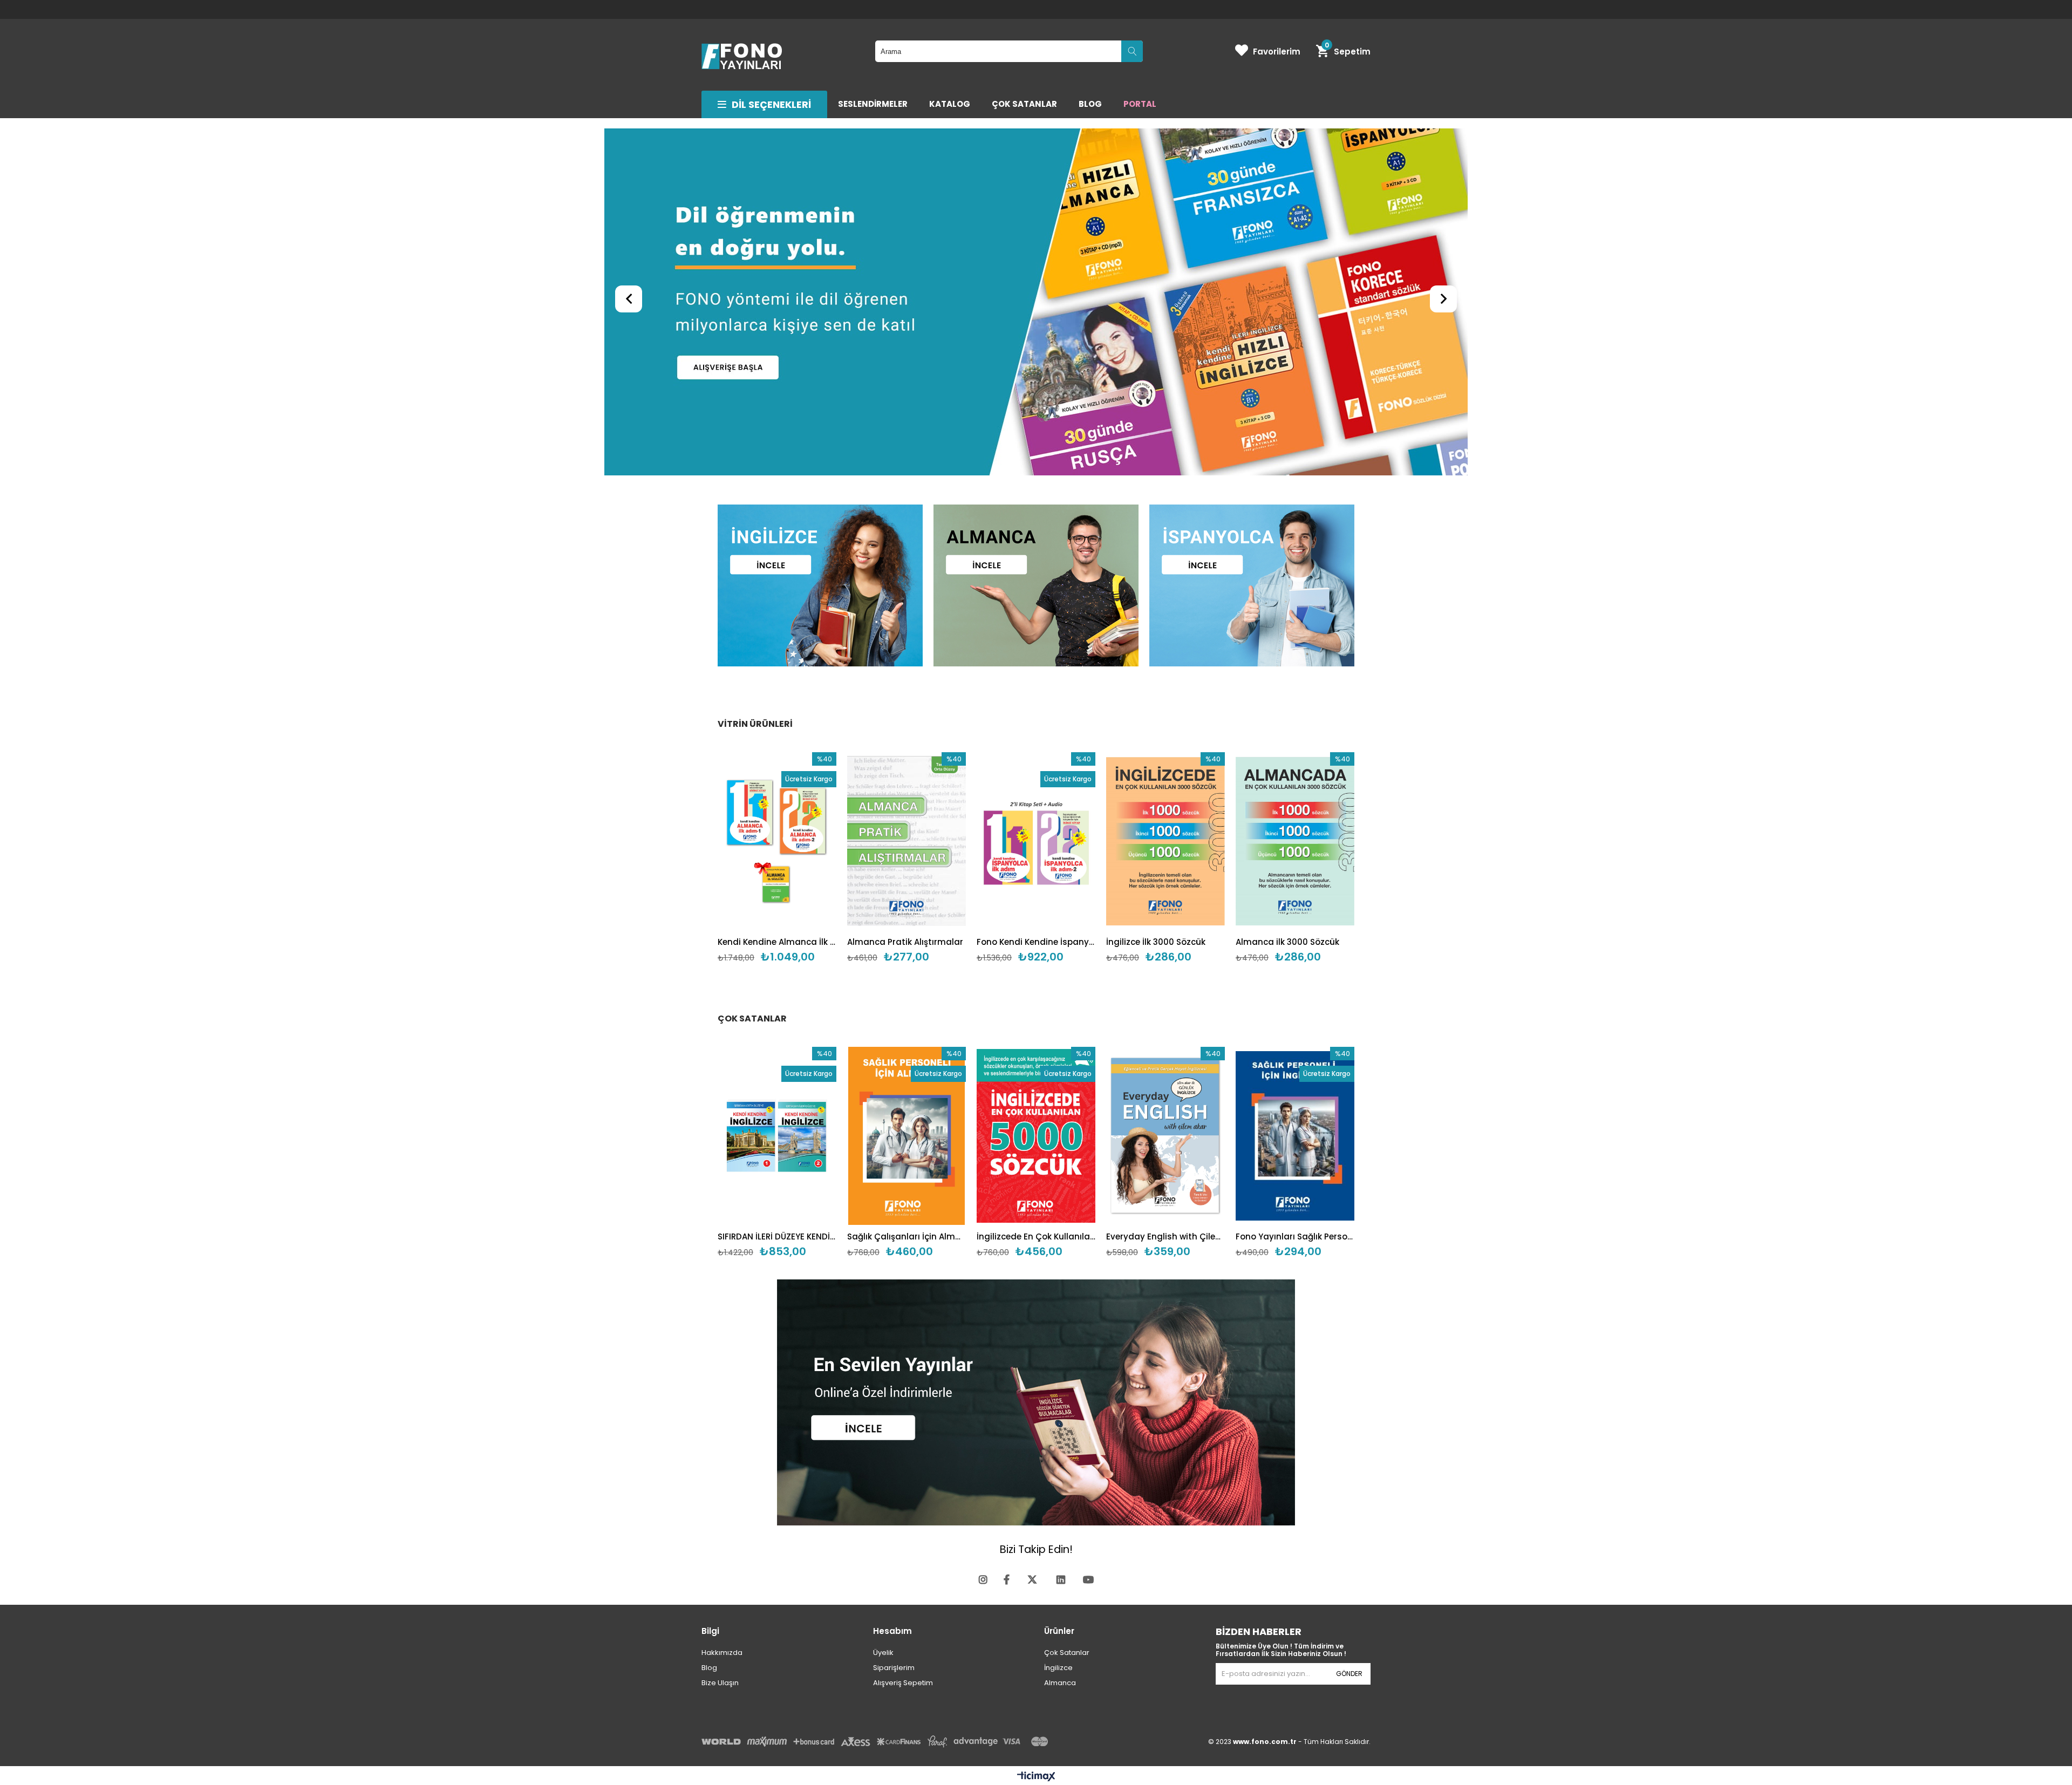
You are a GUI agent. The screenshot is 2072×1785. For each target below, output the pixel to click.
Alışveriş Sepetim (903, 1683)
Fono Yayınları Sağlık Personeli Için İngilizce (1295, 1236)
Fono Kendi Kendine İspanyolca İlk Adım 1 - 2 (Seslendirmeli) (1036, 942)
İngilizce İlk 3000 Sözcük (1156, 942)
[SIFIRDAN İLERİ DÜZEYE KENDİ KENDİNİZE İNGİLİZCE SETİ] (777, 1136)
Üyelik (883, 1653)
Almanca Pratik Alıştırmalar (905, 942)
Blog (709, 1668)
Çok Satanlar (1067, 1653)
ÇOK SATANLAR (1024, 104)
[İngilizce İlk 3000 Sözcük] (1165, 841)
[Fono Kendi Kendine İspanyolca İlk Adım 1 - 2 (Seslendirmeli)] (1036, 841)
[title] (820, 587)
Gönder (1349, 1674)
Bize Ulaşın (720, 1683)
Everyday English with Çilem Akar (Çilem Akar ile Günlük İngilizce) (1165, 1236)
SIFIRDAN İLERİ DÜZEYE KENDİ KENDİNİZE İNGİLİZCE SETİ (777, 1236)
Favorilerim (1277, 52)
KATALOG (950, 104)
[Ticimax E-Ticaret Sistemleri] (1036, 1777)
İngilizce (1058, 1668)
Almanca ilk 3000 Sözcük (1287, 942)
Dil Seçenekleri (771, 104)
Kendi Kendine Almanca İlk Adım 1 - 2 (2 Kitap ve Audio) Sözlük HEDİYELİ (777, 942)
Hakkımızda (722, 1653)
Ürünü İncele (803, 858)
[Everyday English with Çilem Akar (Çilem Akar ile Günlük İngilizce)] (1165, 1136)
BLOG (1090, 104)
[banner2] (1036, 303)
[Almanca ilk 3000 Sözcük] (1295, 841)
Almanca (1060, 1683)
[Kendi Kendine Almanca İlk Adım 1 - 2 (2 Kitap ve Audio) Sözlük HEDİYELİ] (777, 841)
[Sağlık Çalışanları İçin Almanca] (906, 1136)
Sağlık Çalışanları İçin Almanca (906, 1236)
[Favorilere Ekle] (777, 858)
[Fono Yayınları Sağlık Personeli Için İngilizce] (1295, 1136)
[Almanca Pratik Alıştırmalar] (906, 841)
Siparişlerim (894, 1668)
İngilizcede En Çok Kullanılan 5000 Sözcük (1036, 1236)
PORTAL (1140, 104)
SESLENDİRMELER (873, 104)
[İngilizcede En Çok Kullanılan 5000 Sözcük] (1036, 1136)
